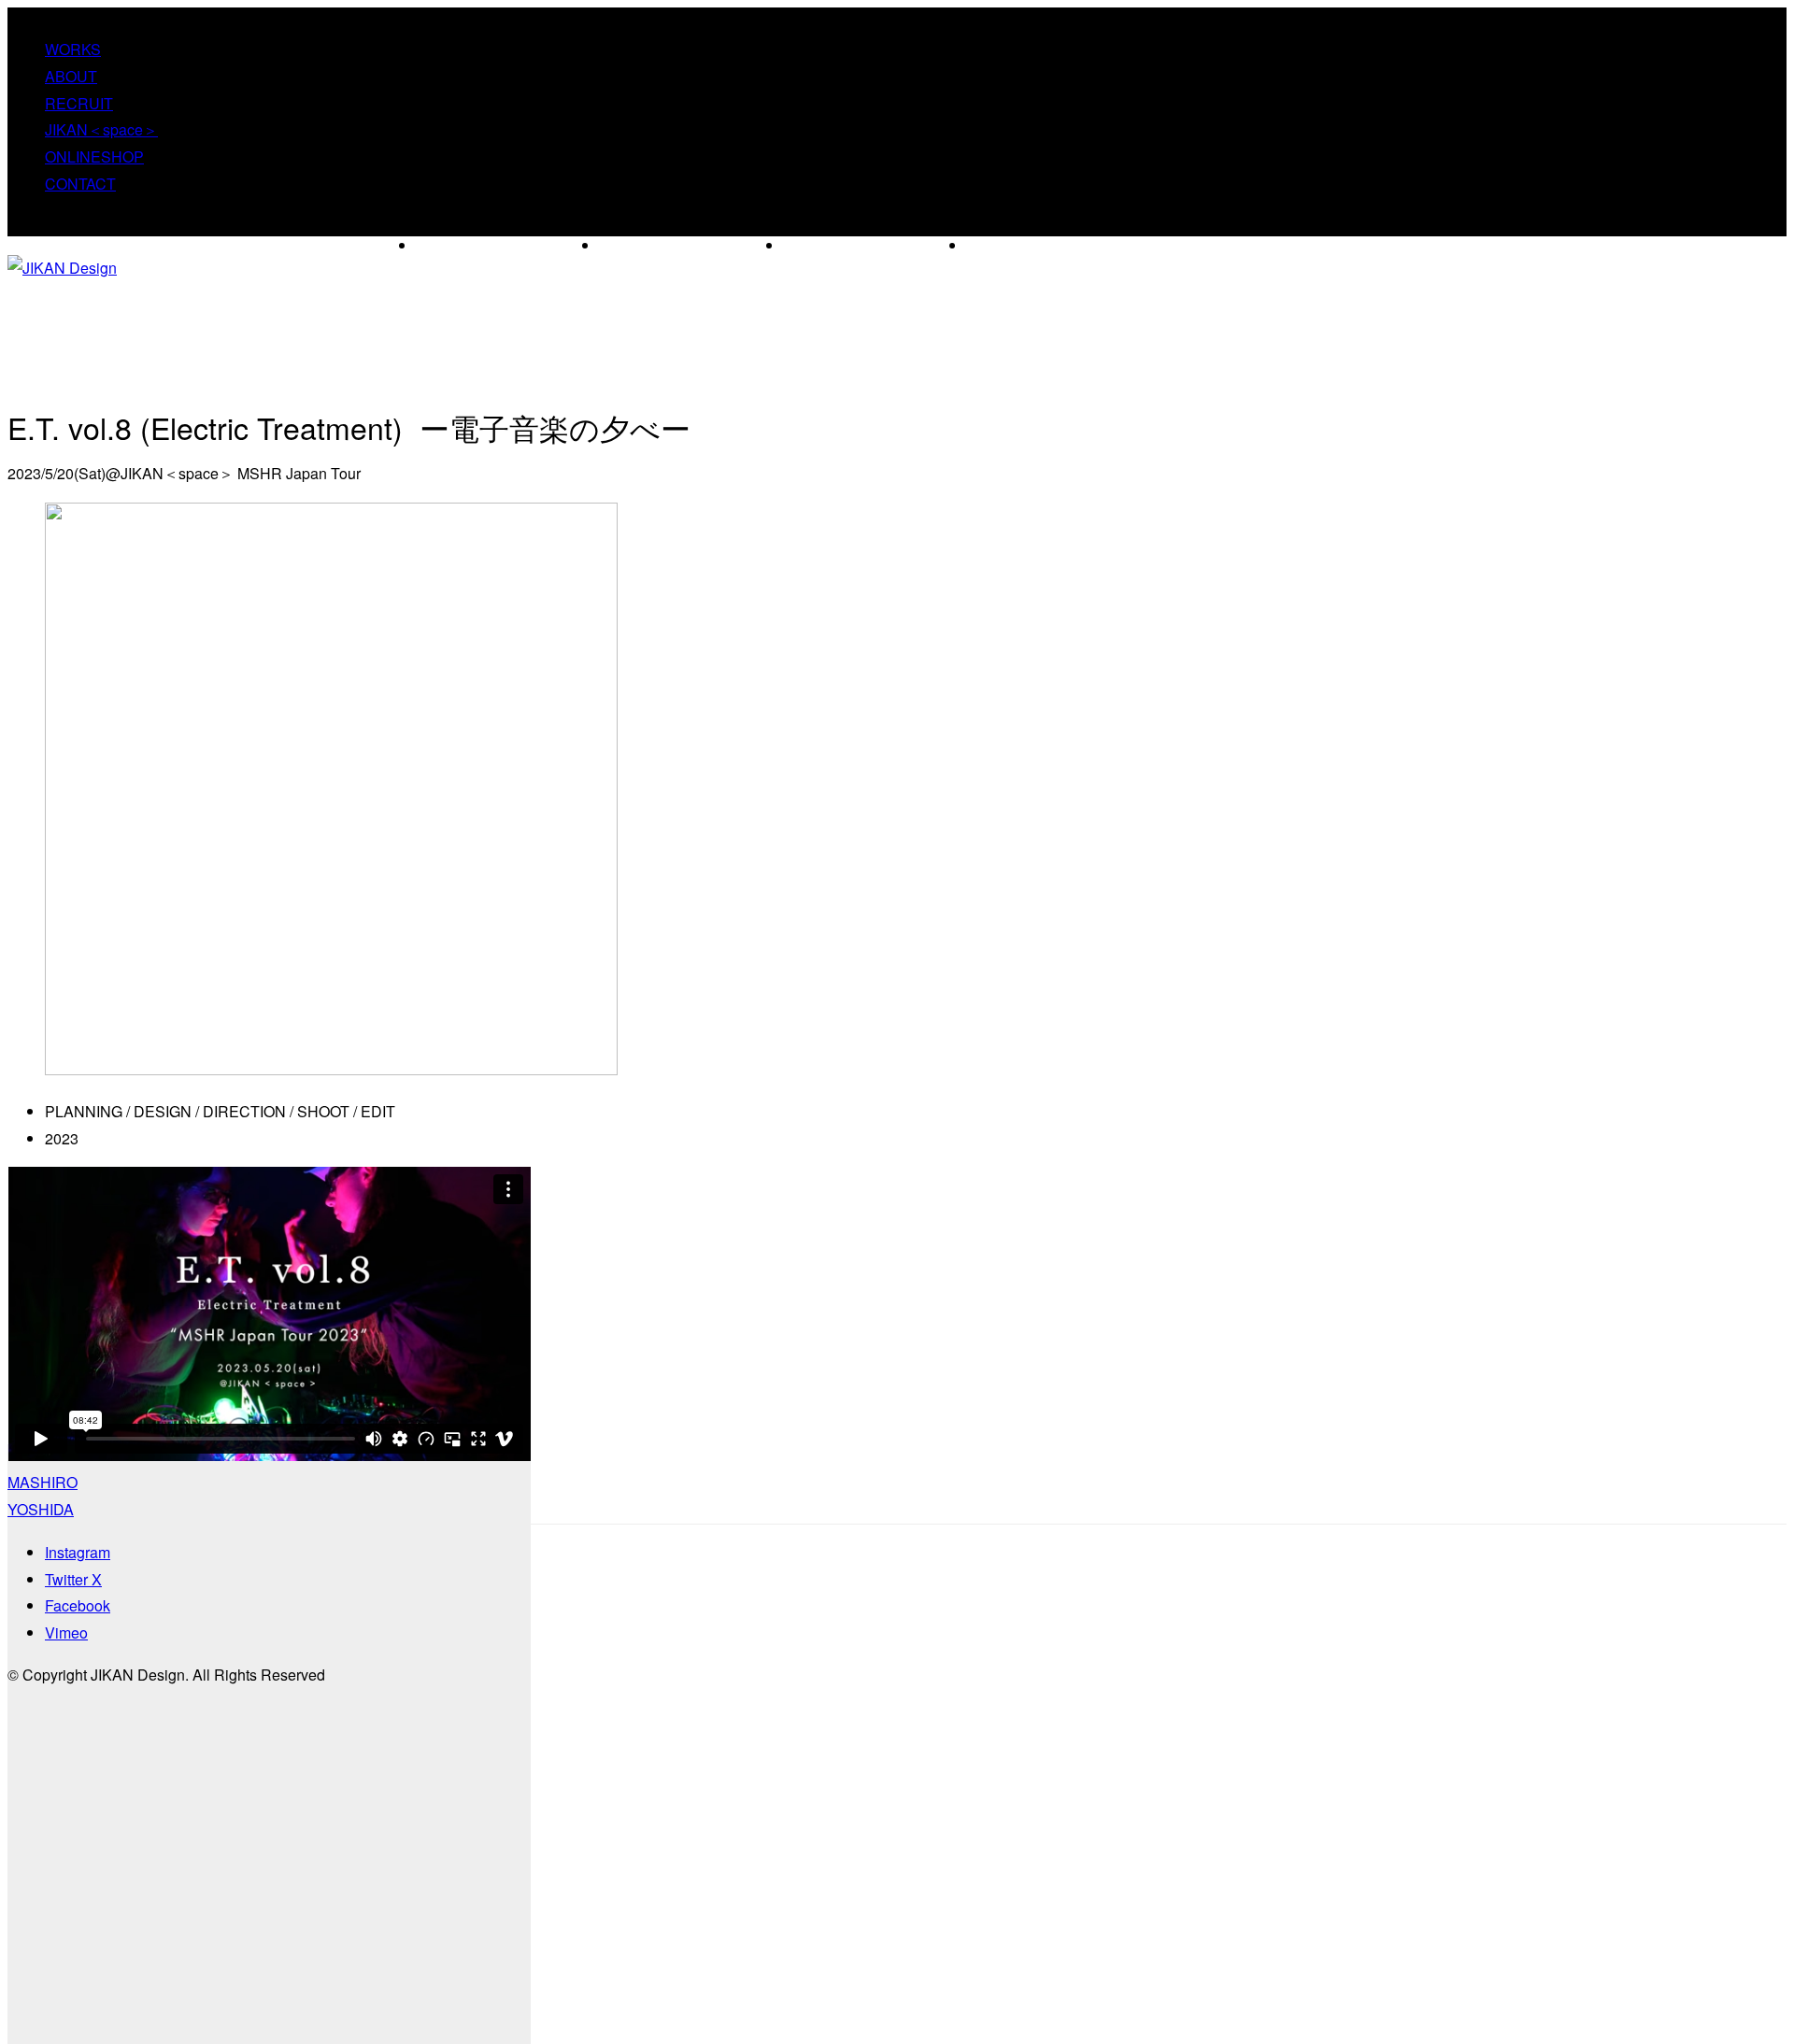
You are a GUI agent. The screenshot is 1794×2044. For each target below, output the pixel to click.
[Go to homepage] (62, 268)
